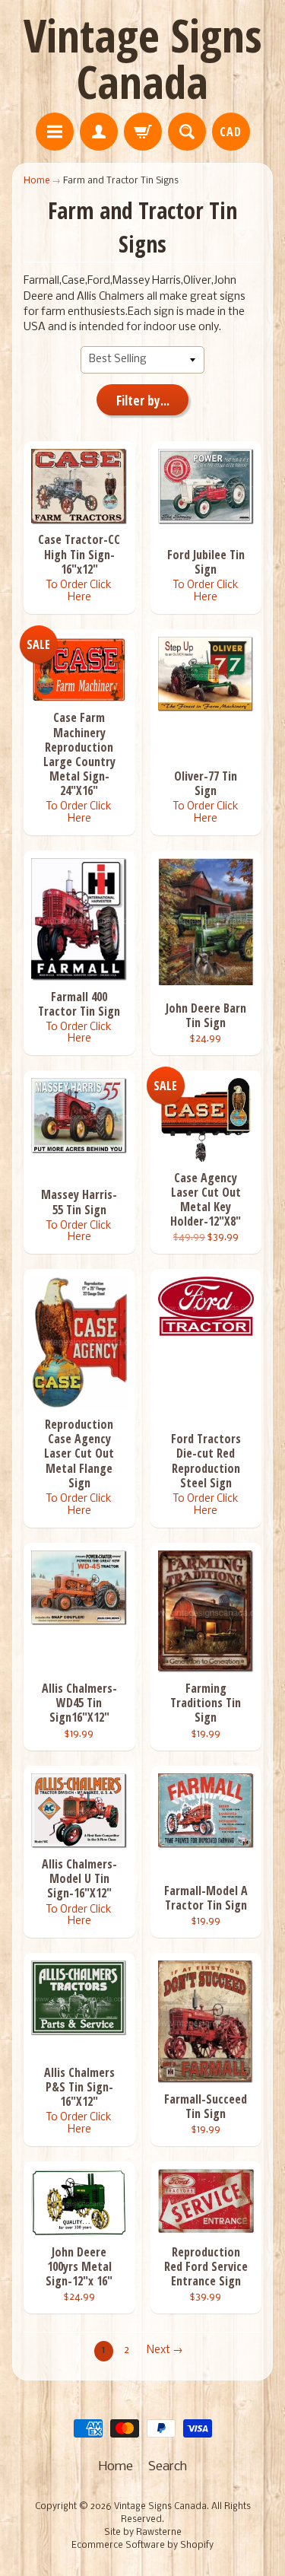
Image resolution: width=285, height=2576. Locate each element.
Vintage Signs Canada (143, 58)
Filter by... (143, 401)
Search (168, 2467)
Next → (165, 2350)
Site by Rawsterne (143, 2533)
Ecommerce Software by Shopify (142, 2546)
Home (36, 181)
